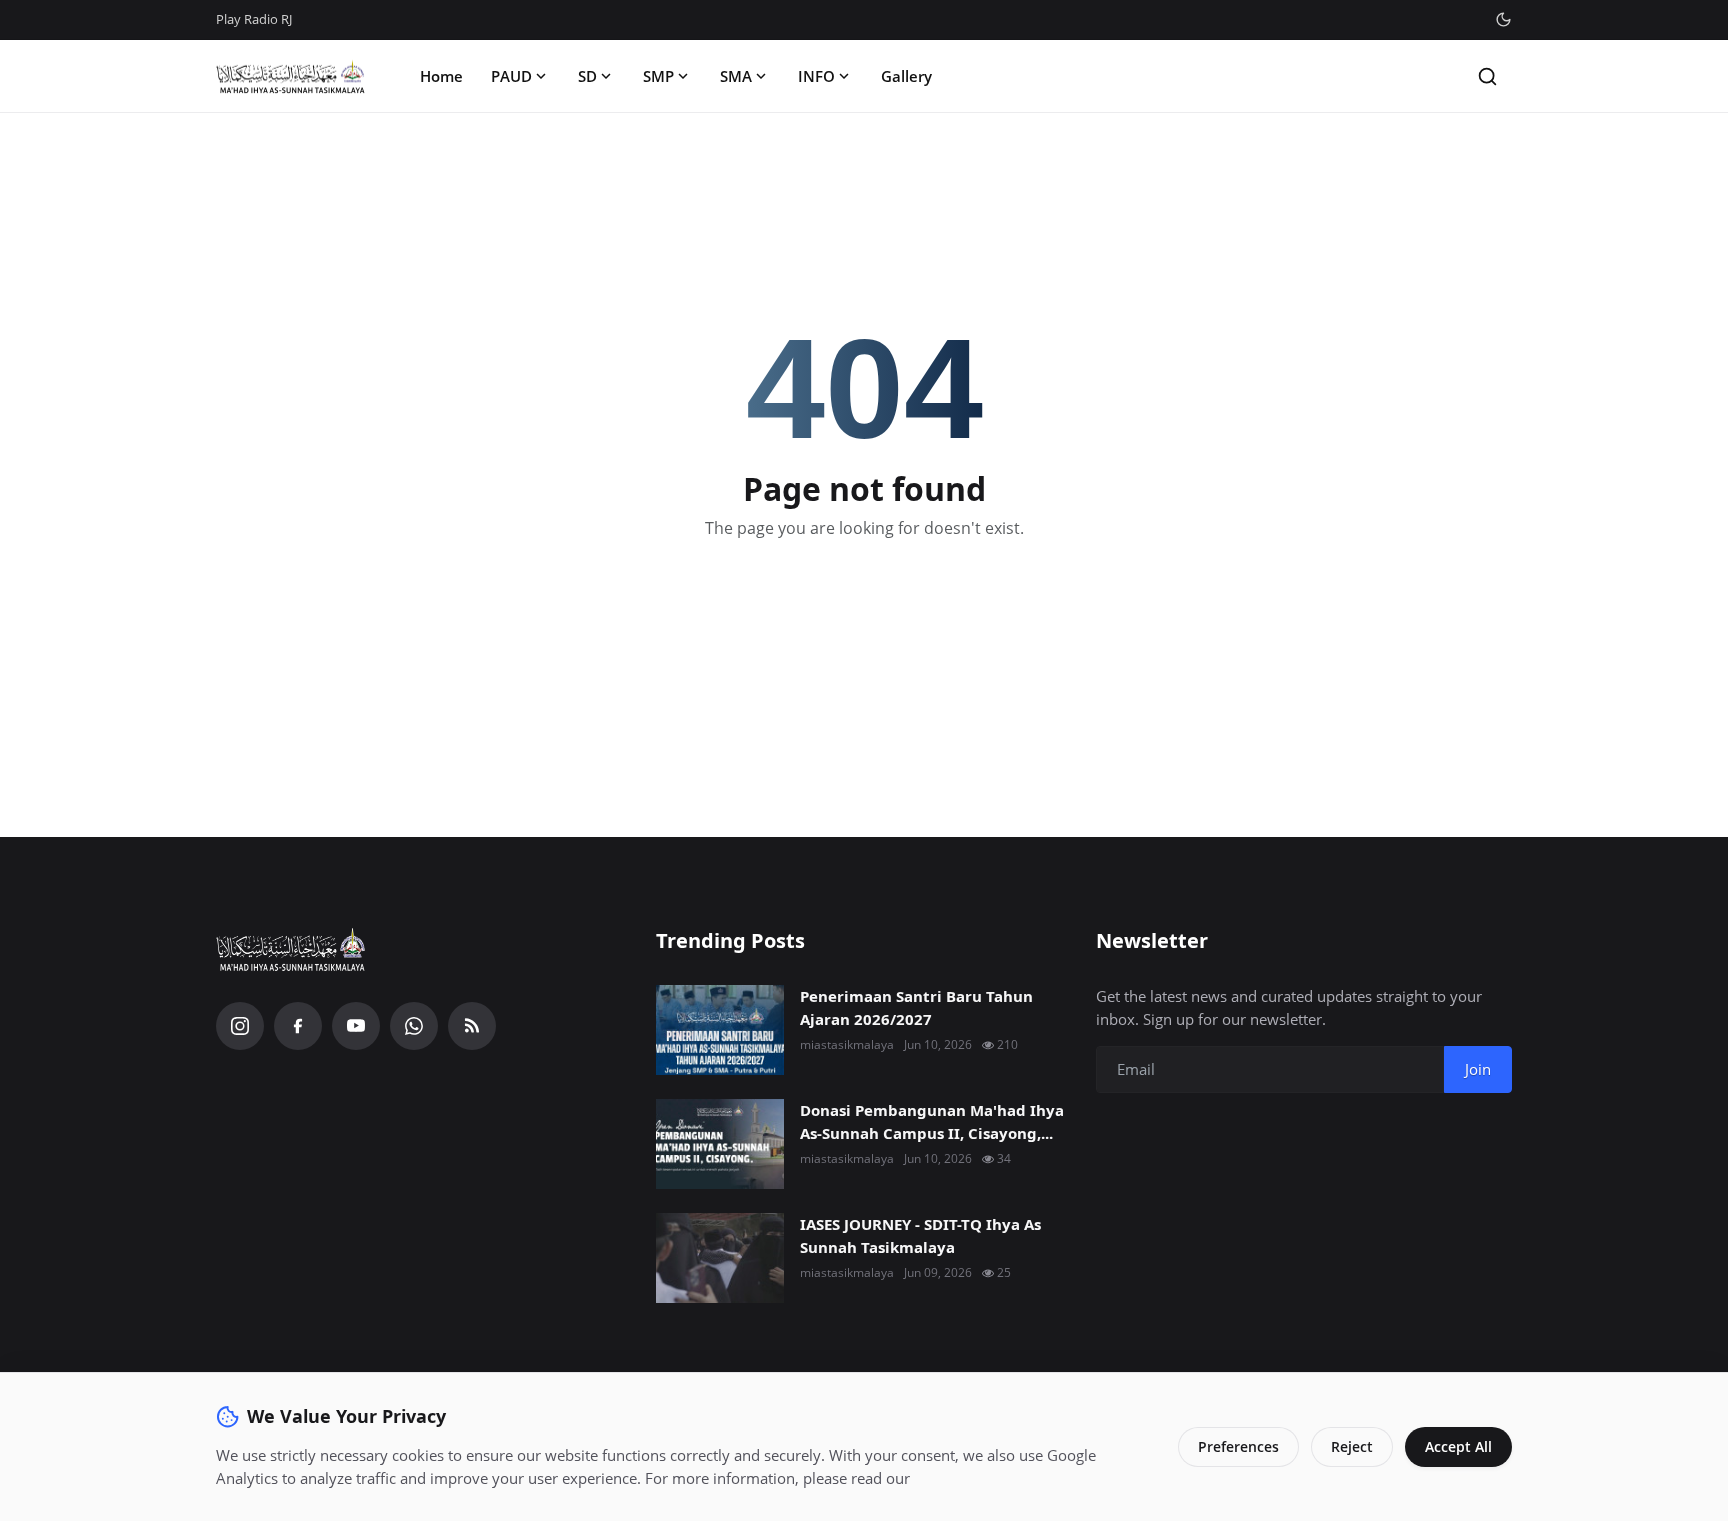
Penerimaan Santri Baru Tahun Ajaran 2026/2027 (916, 1007)
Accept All (1458, 1446)
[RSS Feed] (472, 1026)
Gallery (906, 76)
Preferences (1238, 1446)
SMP (658, 76)
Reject (1352, 1446)
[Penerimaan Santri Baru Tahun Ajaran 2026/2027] (720, 1030)
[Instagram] (240, 1026)
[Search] (1487, 76)
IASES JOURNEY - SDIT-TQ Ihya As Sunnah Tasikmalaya (920, 1235)
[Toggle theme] (1503, 19)
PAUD (511, 76)
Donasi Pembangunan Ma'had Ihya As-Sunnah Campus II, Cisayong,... (932, 1121)
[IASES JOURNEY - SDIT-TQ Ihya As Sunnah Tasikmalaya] (720, 1258)
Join (1478, 1069)
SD (587, 76)
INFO (816, 76)
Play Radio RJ (254, 19)
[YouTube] (356, 1026)
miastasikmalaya (847, 1044)
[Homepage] (291, 76)
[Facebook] (298, 1026)
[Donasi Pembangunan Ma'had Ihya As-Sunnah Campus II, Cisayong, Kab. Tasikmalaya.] (720, 1144)
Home (441, 76)
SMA (736, 76)
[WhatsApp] (414, 1026)
